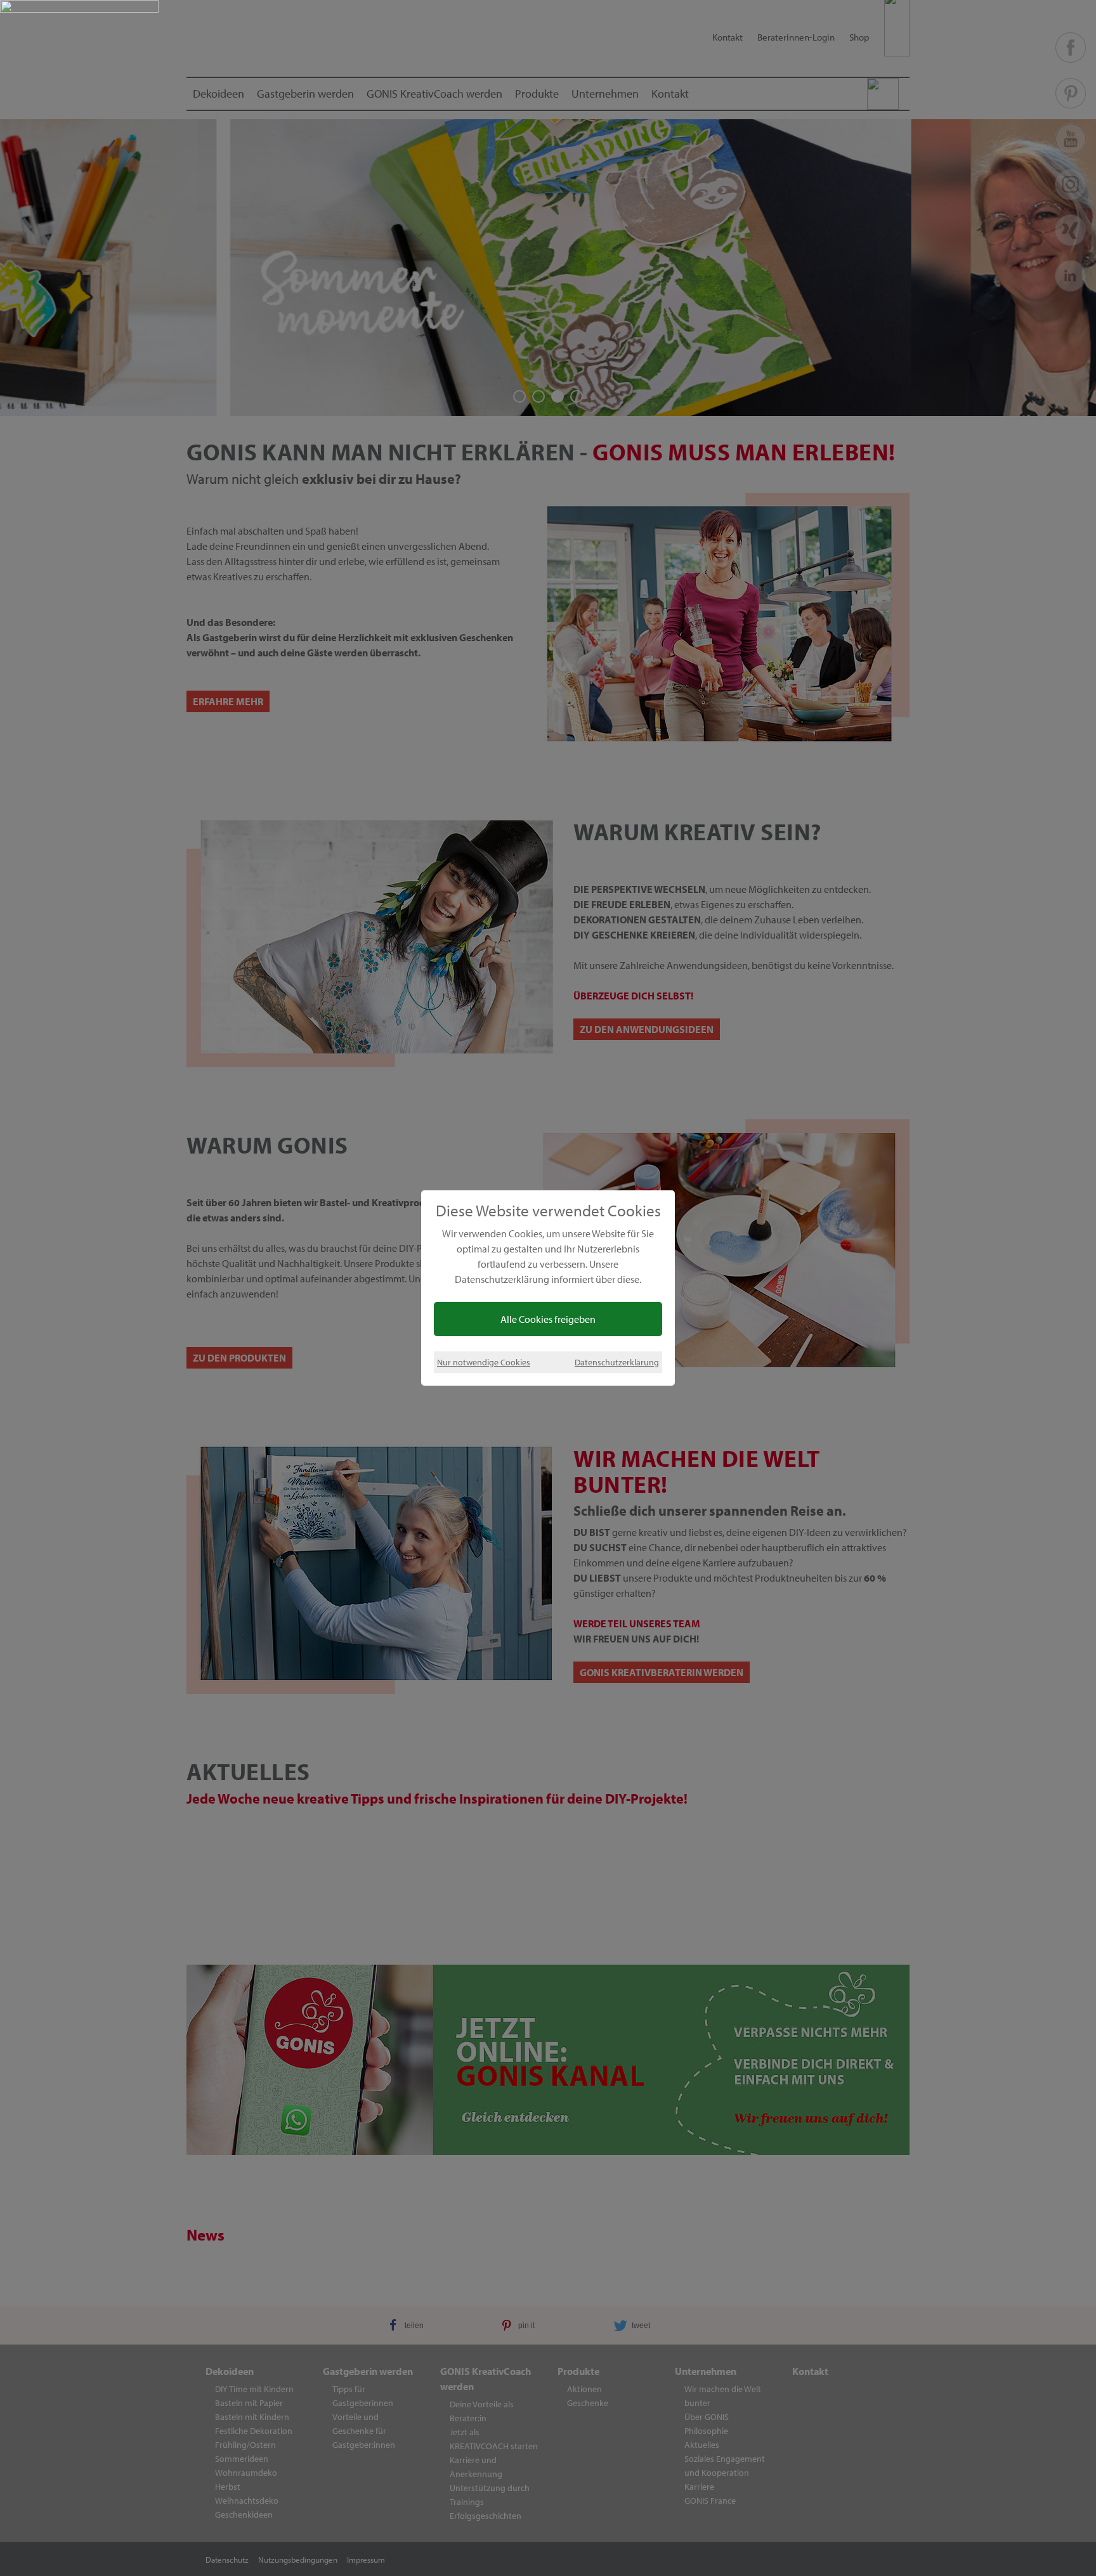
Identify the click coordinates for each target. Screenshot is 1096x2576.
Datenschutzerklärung (617, 1362)
